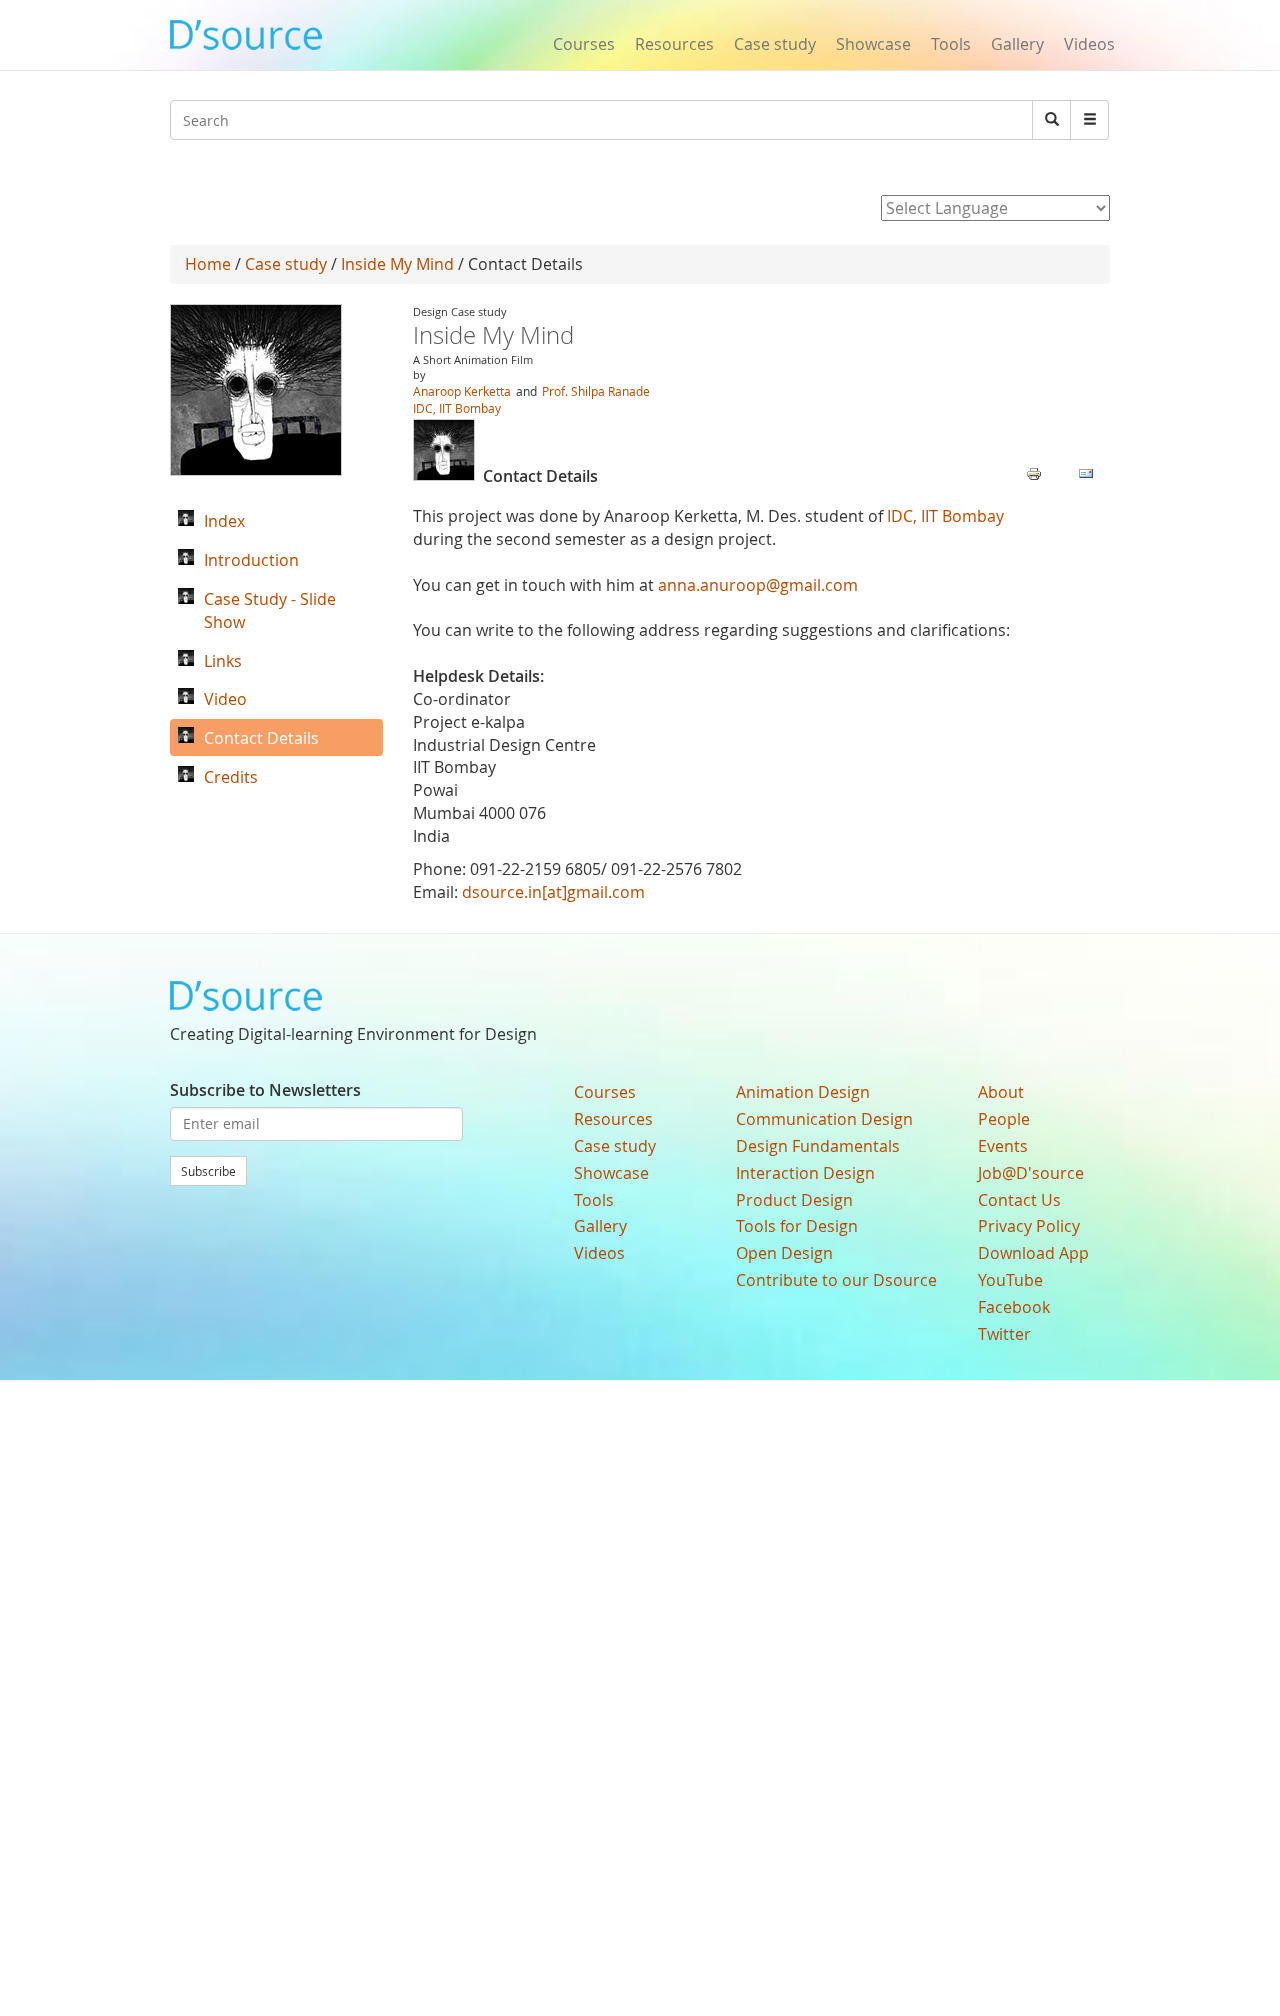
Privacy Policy (1029, 1226)
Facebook (1014, 1307)
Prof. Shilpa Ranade (596, 391)
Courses (584, 44)
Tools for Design (797, 1226)
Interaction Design (805, 1173)
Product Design (794, 1200)
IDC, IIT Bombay (457, 408)
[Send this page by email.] (1086, 472)
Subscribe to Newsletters (265, 1090)
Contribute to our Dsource (836, 1280)
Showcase (873, 44)
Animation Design (803, 1092)
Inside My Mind (397, 264)
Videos (1089, 44)
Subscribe (208, 1171)
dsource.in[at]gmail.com (553, 892)
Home (208, 264)
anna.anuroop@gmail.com (758, 585)
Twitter (1004, 1334)
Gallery (1017, 44)
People (1004, 1119)
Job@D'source (1031, 1173)
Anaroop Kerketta (462, 391)
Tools (951, 44)
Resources (674, 44)
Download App (1033, 1253)
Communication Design (824, 1119)
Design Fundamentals (818, 1146)
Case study (775, 44)
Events (1003, 1146)
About (1001, 1092)
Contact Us (1019, 1200)
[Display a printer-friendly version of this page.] (1034, 472)
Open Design (784, 1253)
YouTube (1010, 1280)
